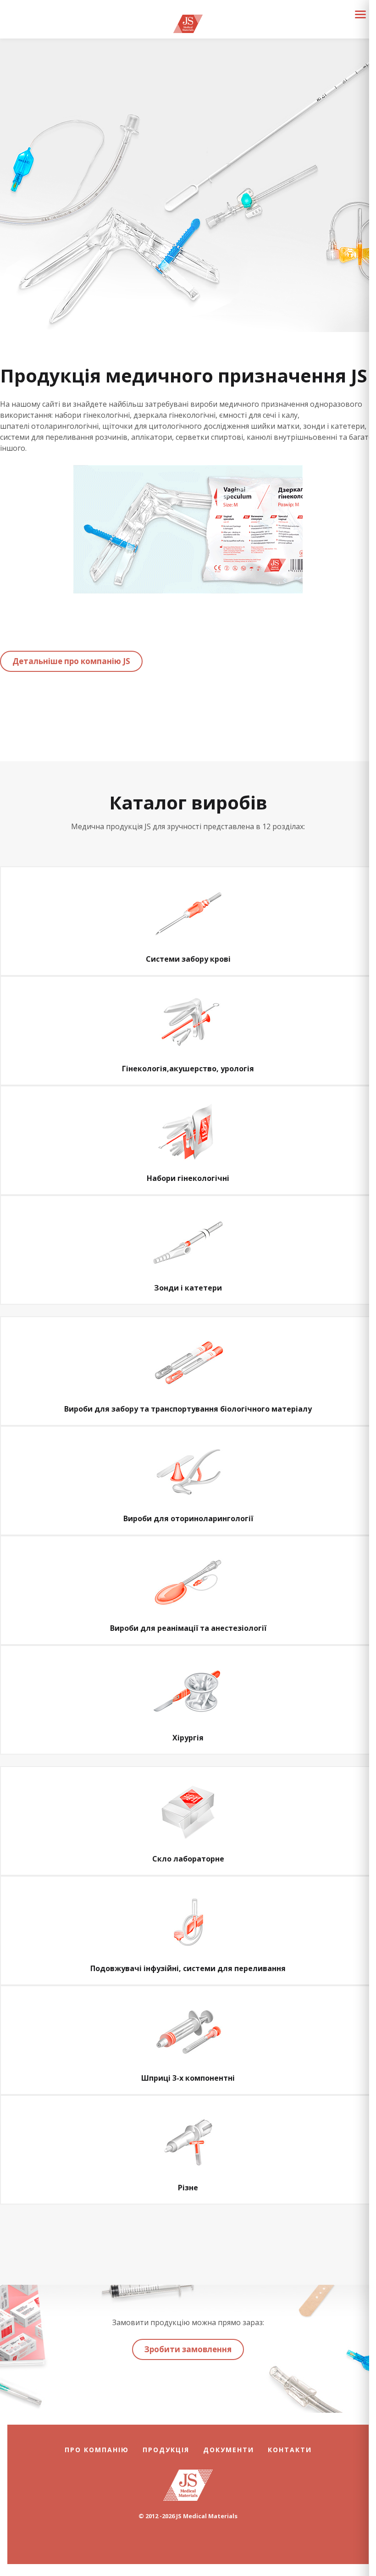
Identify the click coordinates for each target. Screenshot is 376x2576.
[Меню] (360, 14)
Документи (229, 2450)
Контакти (290, 2450)
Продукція (166, 2450)
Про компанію (97, 2450)
